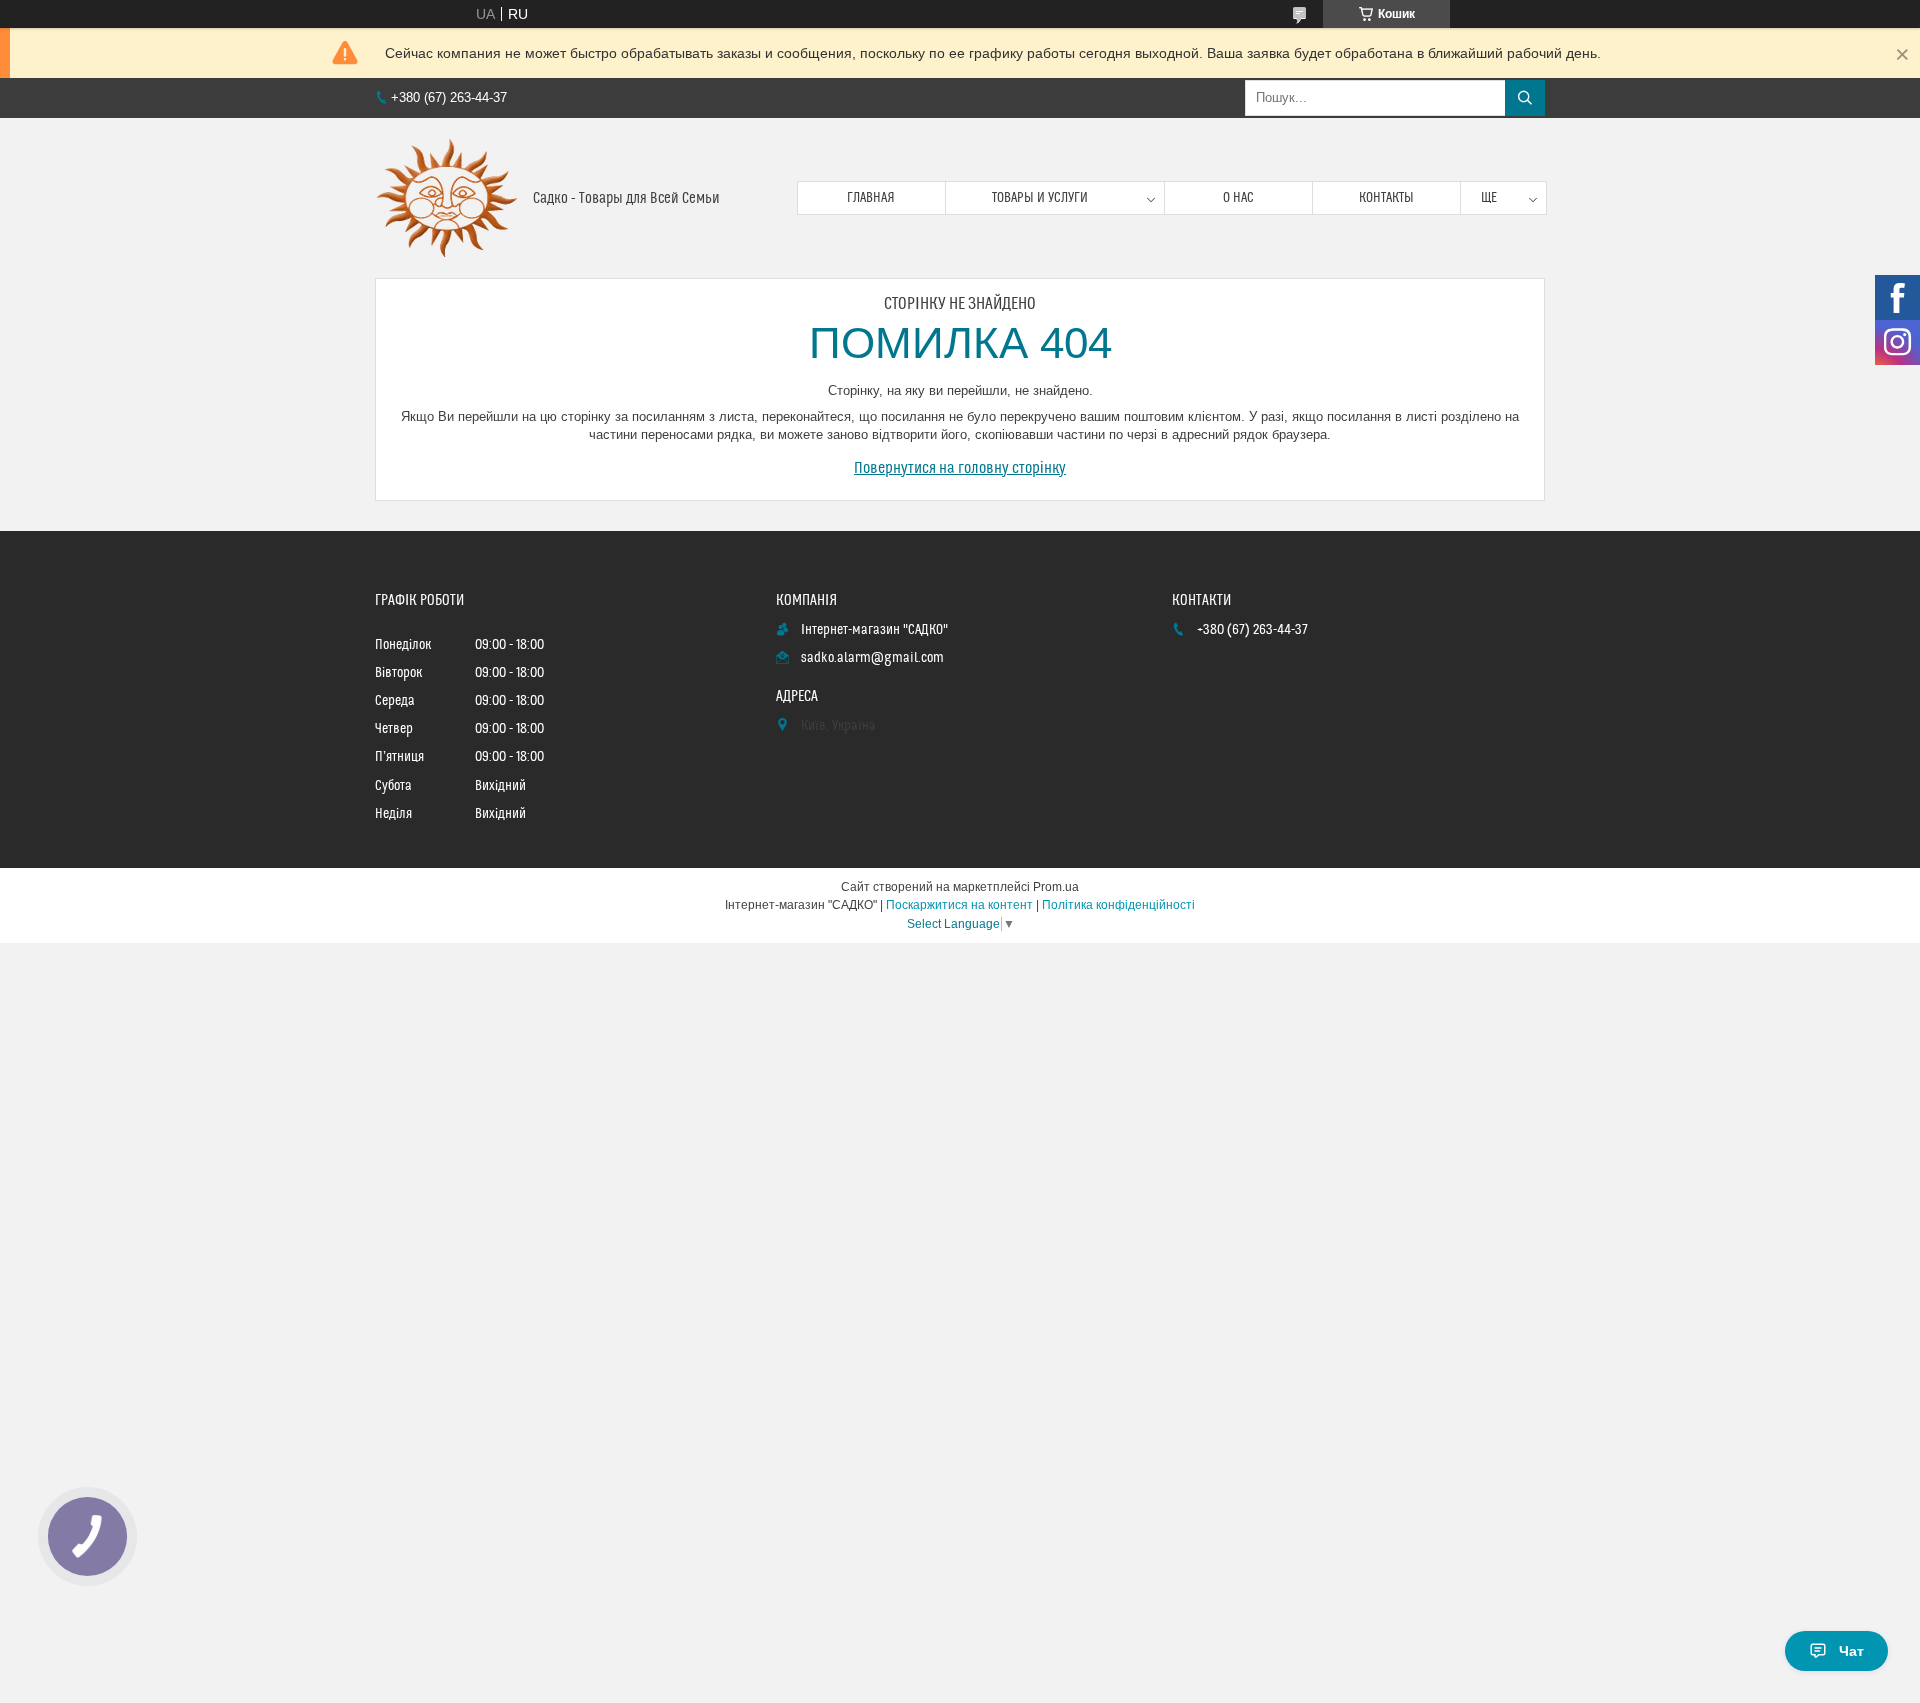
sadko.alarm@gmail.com (872, 658)
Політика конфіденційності (1118, 905)
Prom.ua (1056, 887)
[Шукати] (1525, 98)
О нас (1238, 198)
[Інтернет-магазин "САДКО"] (446, 198)
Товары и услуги (1040, 198)
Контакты (1386, 198)
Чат (1851, 1651)
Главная (871, 198)
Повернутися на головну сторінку (960, 468)
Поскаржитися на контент (959, 905)
